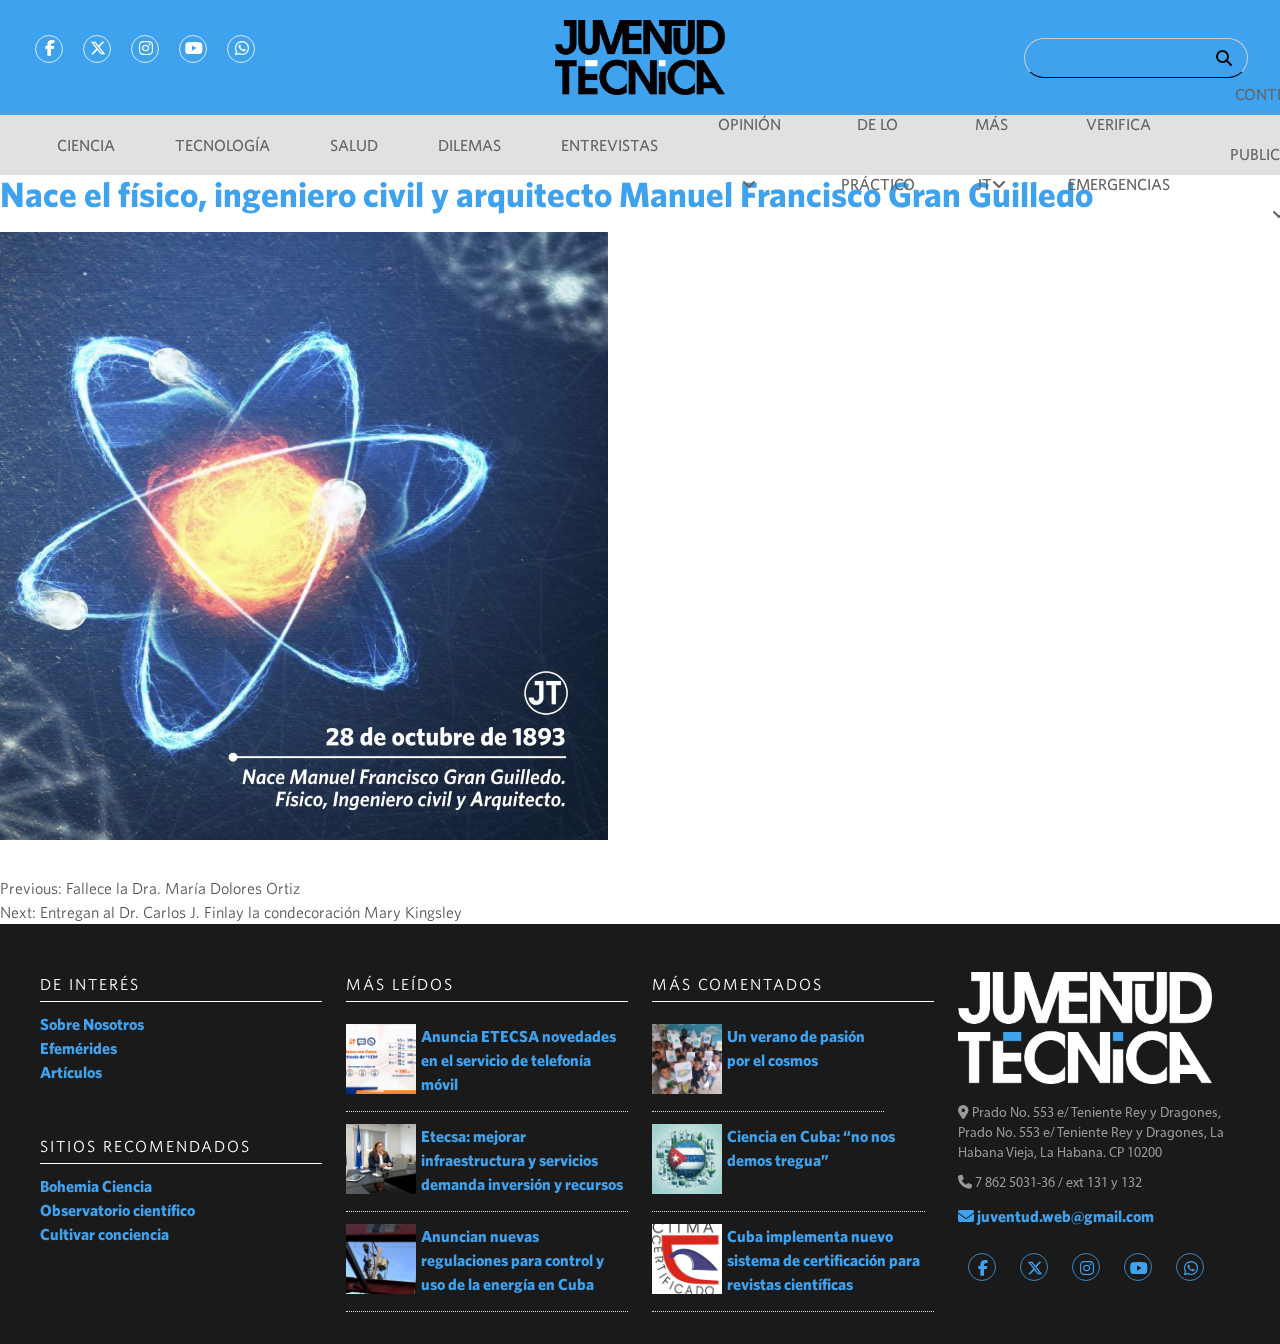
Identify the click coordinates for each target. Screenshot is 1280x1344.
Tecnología (222, 145)
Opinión (749, 124)
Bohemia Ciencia (96, 1186)
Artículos (71, 1072)
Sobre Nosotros (92, 1024)
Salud (354, 145)
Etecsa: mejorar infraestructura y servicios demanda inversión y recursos (522, 1160)
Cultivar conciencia (104, 1234)
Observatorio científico (117, 1210)
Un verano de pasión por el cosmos (796, 1048)
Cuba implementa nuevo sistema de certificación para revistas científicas (823, 1260)
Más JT (991, 134)
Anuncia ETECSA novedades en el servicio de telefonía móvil (518, 1060)
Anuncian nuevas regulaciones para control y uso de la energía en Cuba (512, 1260)
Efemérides (78, 1048)
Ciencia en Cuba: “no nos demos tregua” (811, 1148)
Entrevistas (609, 145)
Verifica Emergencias (1119, 134)
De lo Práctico (878, 134)
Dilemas (469, 145)
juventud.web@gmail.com (1064, 1216)
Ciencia (86, 145)
